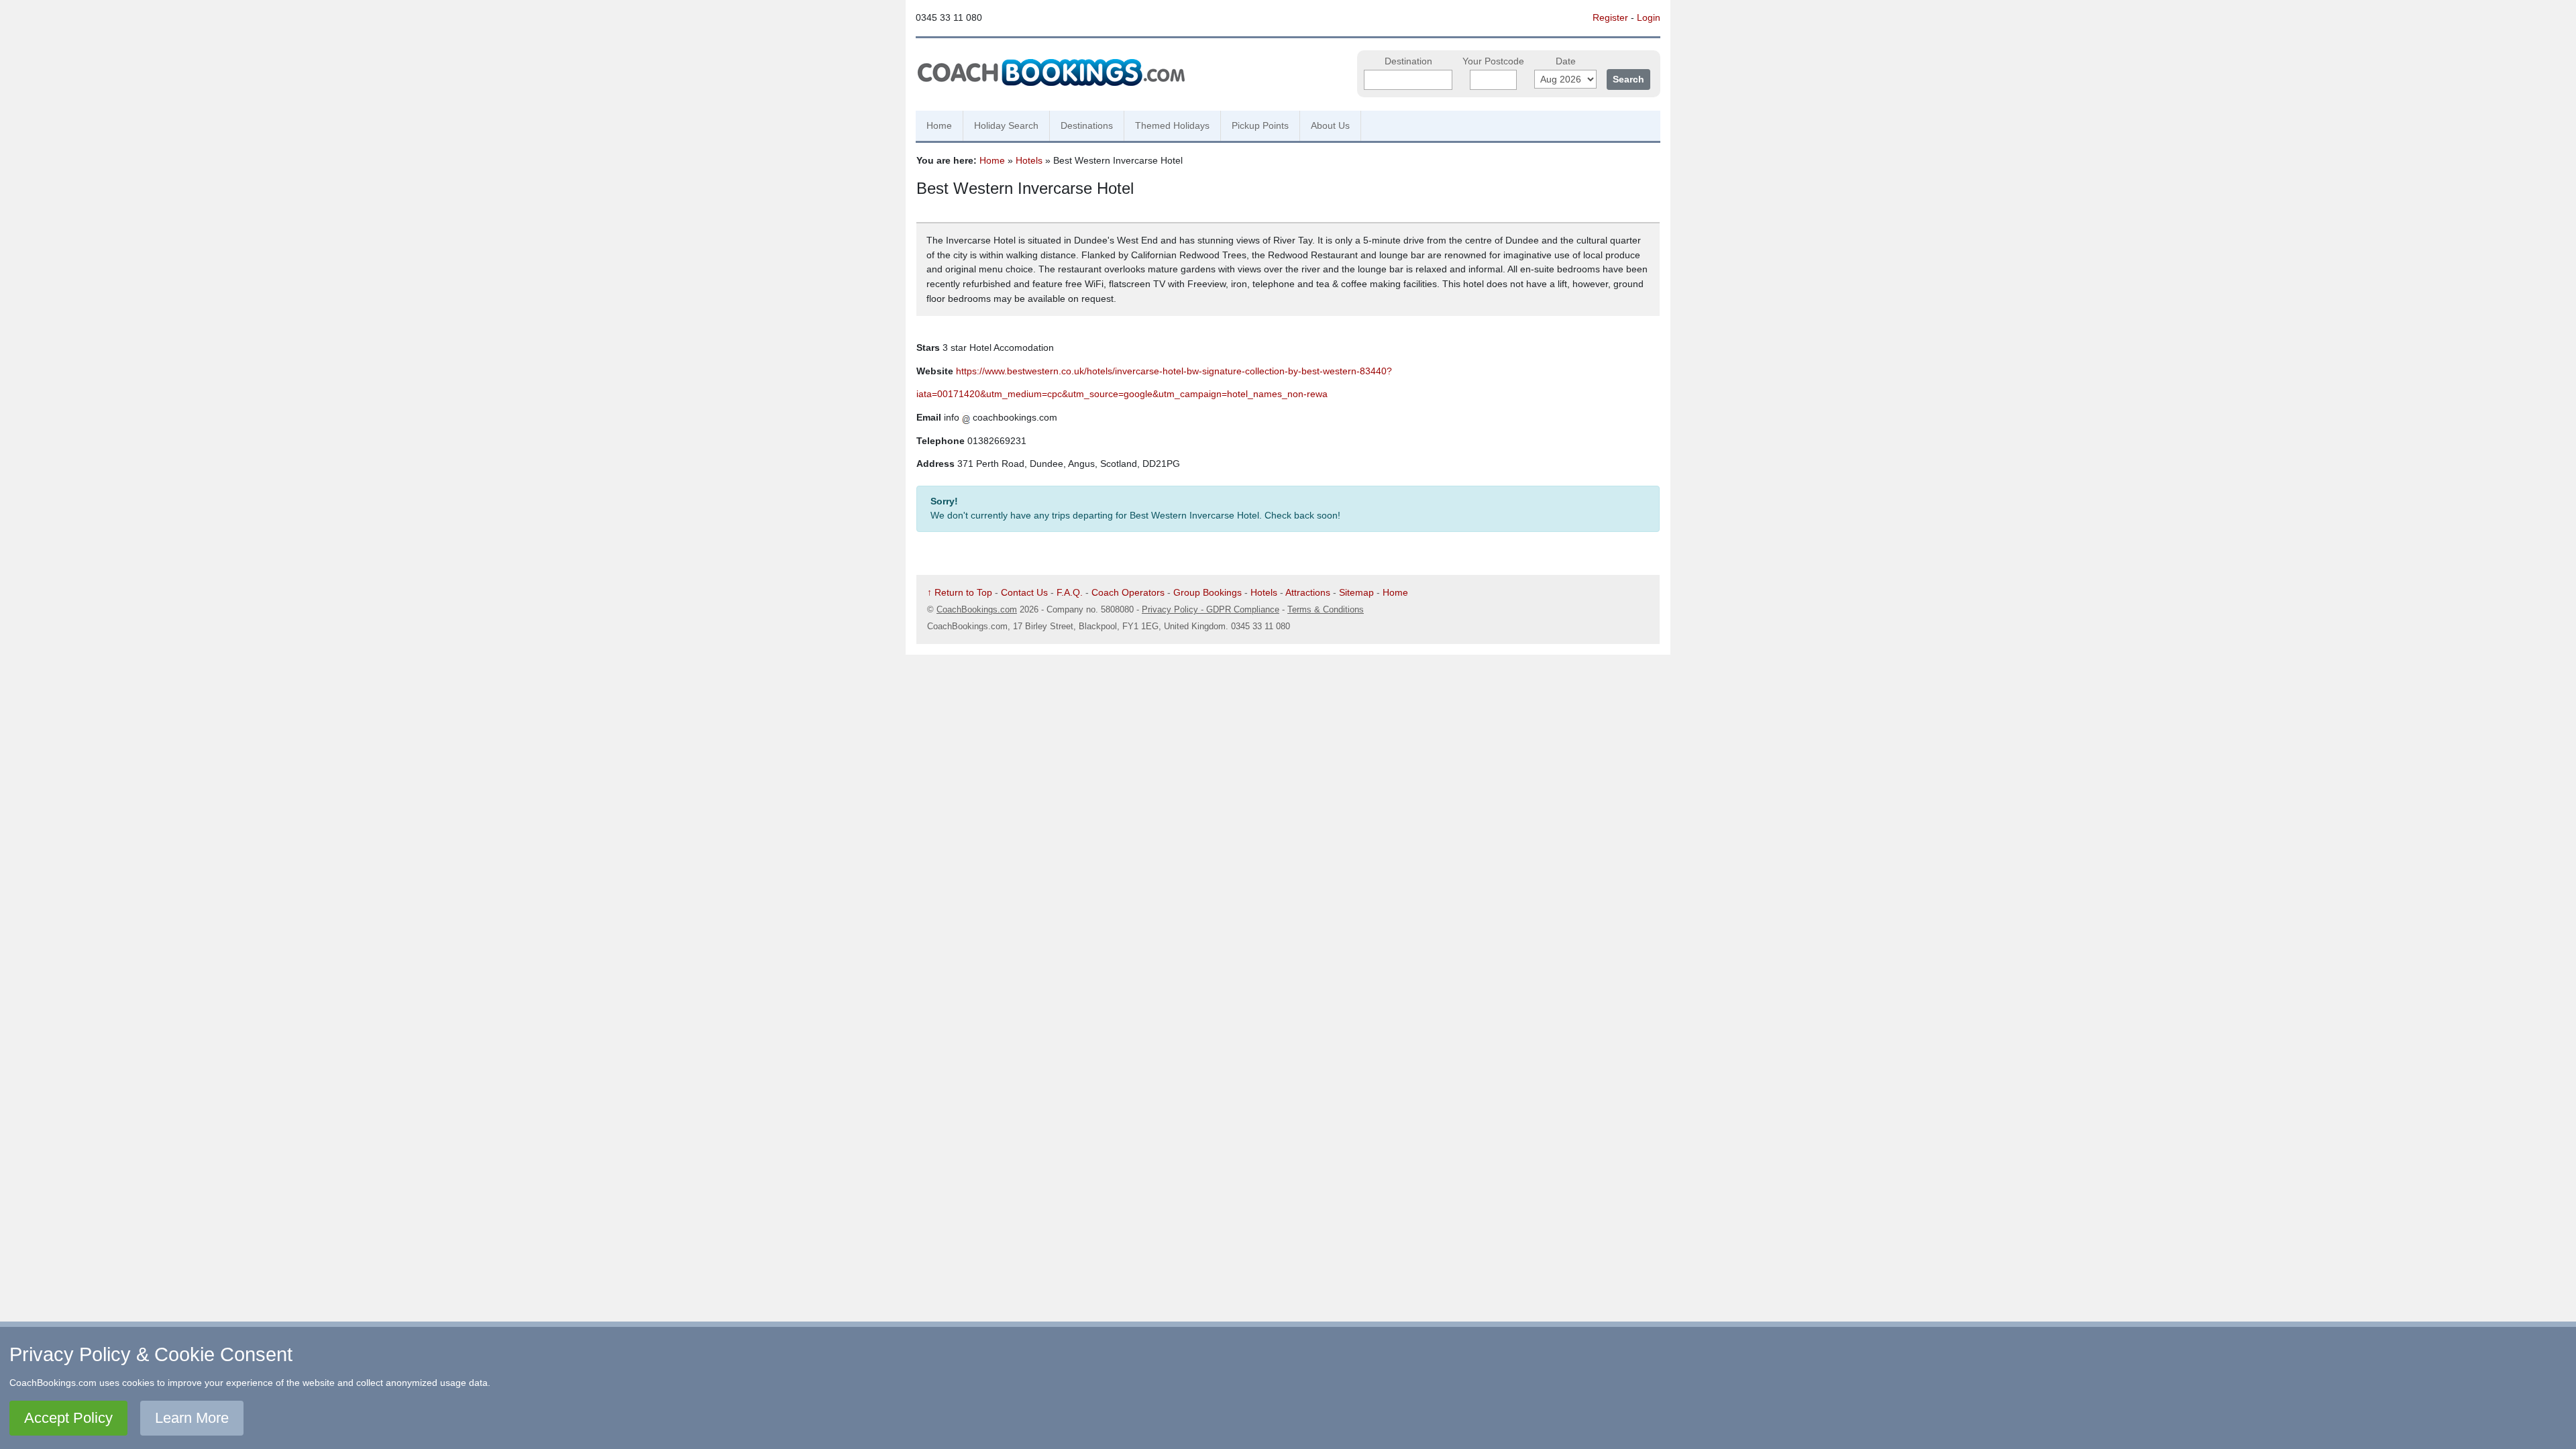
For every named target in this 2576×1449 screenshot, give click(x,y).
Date (1566, 61)
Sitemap (1356, 592)
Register (1610, 17)
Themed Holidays (1172, 125)
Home (939, 125)
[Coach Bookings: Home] (1051, 70)
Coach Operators (1128, 592)
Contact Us (1024, 592)
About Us (1330, 125)
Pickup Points (1260, 125)
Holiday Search (1006, 125)
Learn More (192, 1418)
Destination (1408, 61)
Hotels (1029, 160)
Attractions (1308, 592)
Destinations (1087, 125)
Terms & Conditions (1326, 609)
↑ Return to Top (960, 592)
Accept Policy (68, 1418)
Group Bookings (1207, 592)
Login (1649, 17)
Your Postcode (1493, 61)
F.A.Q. (1070, 592)
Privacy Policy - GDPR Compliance (1211, 609)
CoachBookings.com (977, 609)
